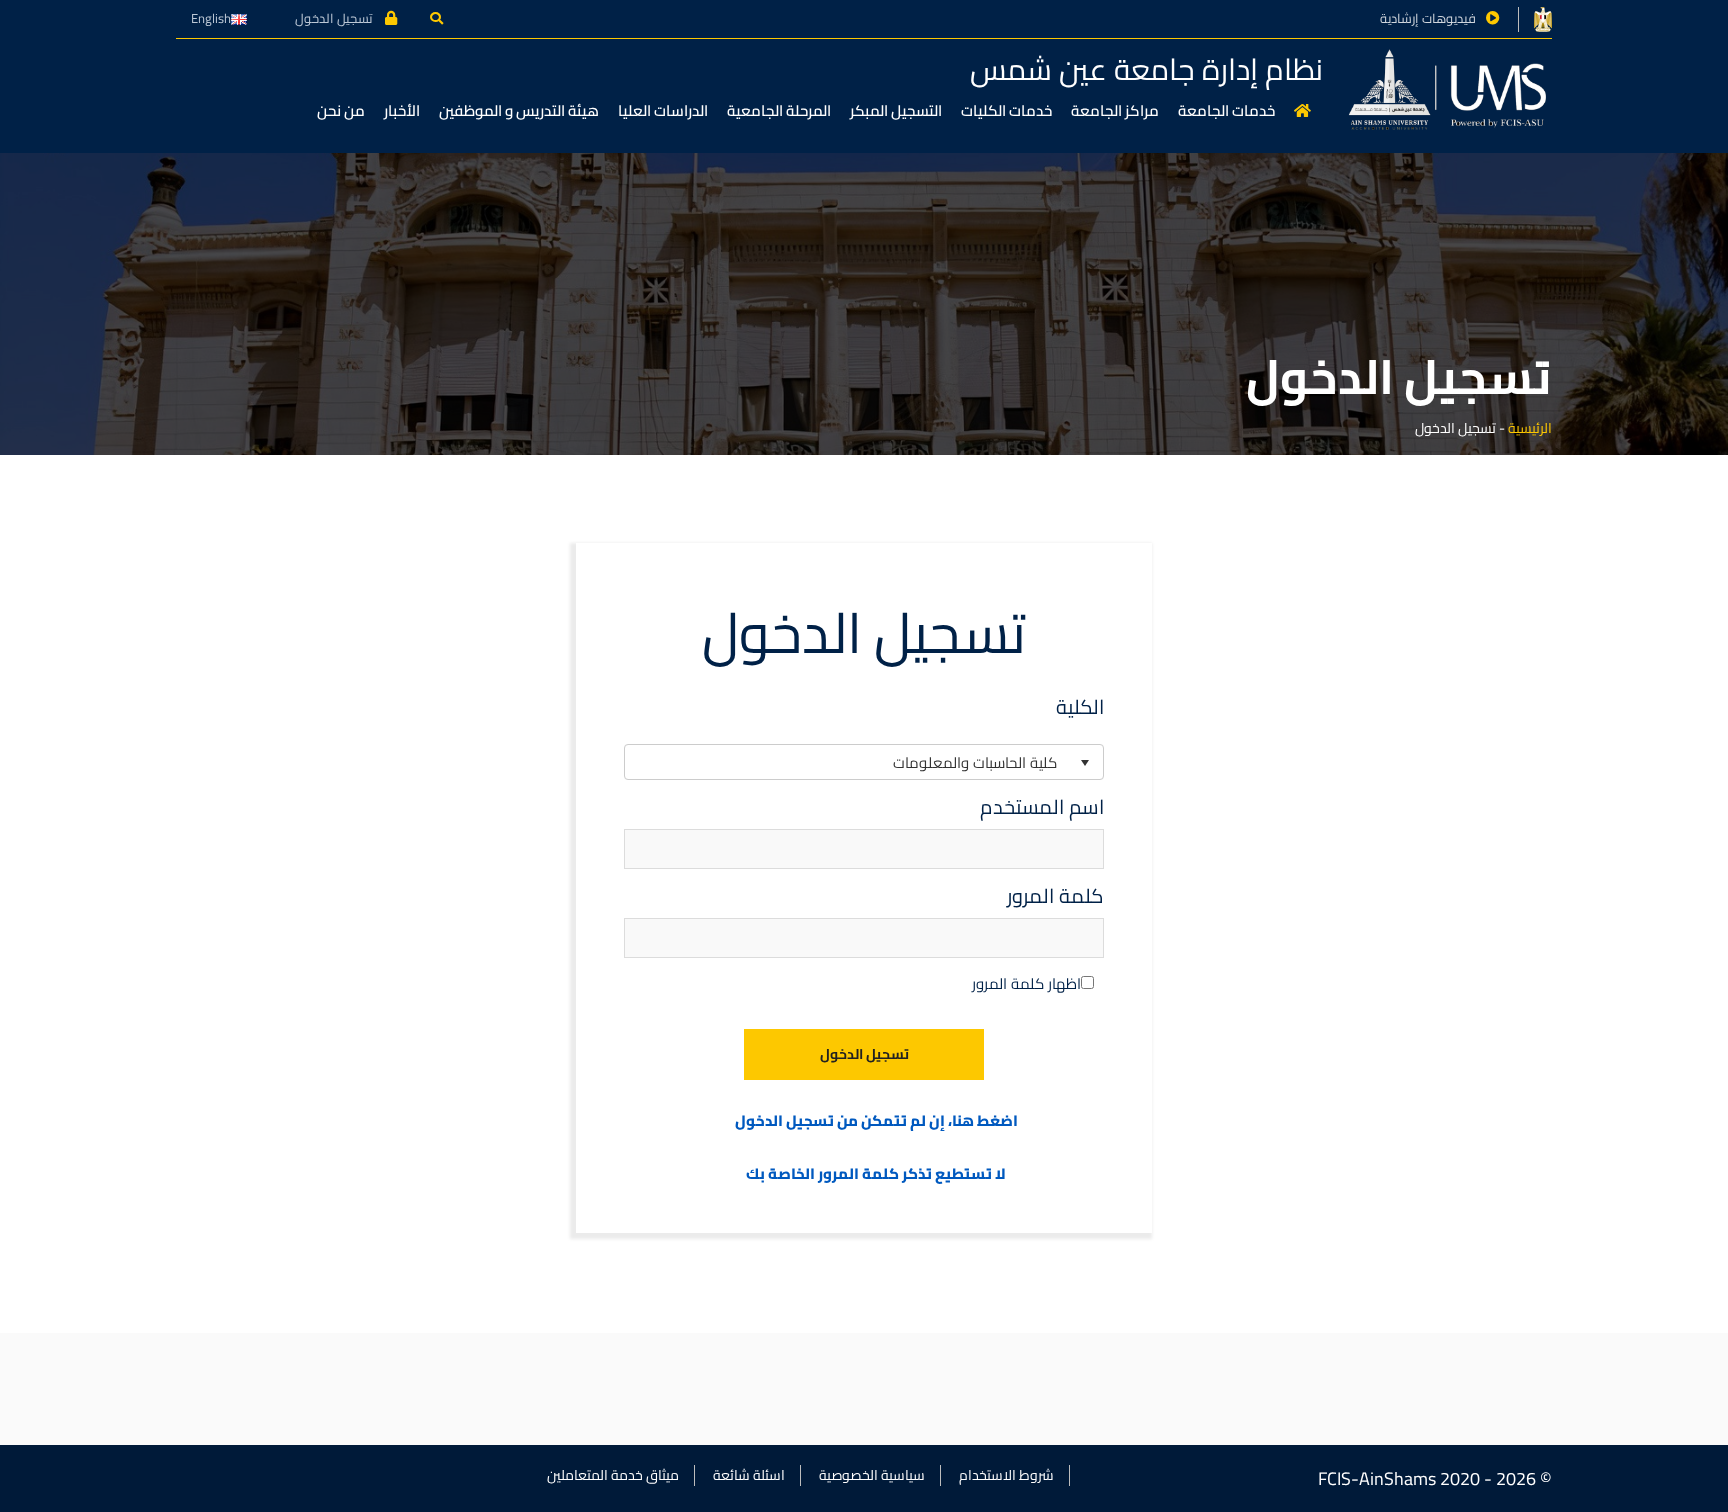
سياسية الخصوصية (872, 1475)
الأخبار (402, 110)
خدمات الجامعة (1226, 110)
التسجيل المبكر (896, 110)
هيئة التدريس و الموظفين (519, 110)
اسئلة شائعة (749, 1475)
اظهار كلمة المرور (1026, 983)
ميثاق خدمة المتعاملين (613, 1475)
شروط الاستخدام (1006, 1475)
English (211, 18)
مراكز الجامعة (1115, 110)
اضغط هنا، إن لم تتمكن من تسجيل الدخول (876, 1121)
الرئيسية (1530, 428)
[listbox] (864, 762)
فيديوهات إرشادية (1428, 18)
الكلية (1080, 707)
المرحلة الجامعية (779, 110)
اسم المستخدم (1042, 807)
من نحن (341, 110)
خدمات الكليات (1006, 110)
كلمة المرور (1055, 896)
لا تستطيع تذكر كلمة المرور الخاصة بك (876, 1174)
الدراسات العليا (663, 110)
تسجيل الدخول (335, 18)
